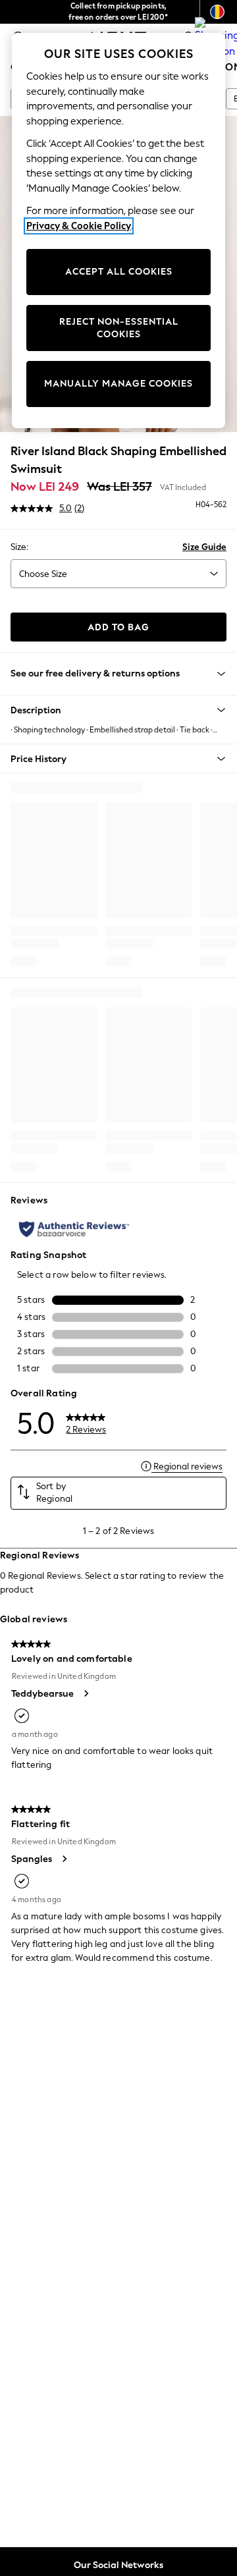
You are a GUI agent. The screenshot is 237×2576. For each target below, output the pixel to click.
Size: (19, 547)
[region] (118, 231)
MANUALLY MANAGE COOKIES (118, 384)
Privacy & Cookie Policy (79, 226)
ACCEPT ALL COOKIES (119, 272)
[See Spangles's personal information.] (64, 1859)
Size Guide (204, 547)
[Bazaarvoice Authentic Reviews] (74, 1229)
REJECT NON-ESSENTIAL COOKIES (119, 328)
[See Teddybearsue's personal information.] (86, 1693)
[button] (118, 710)
